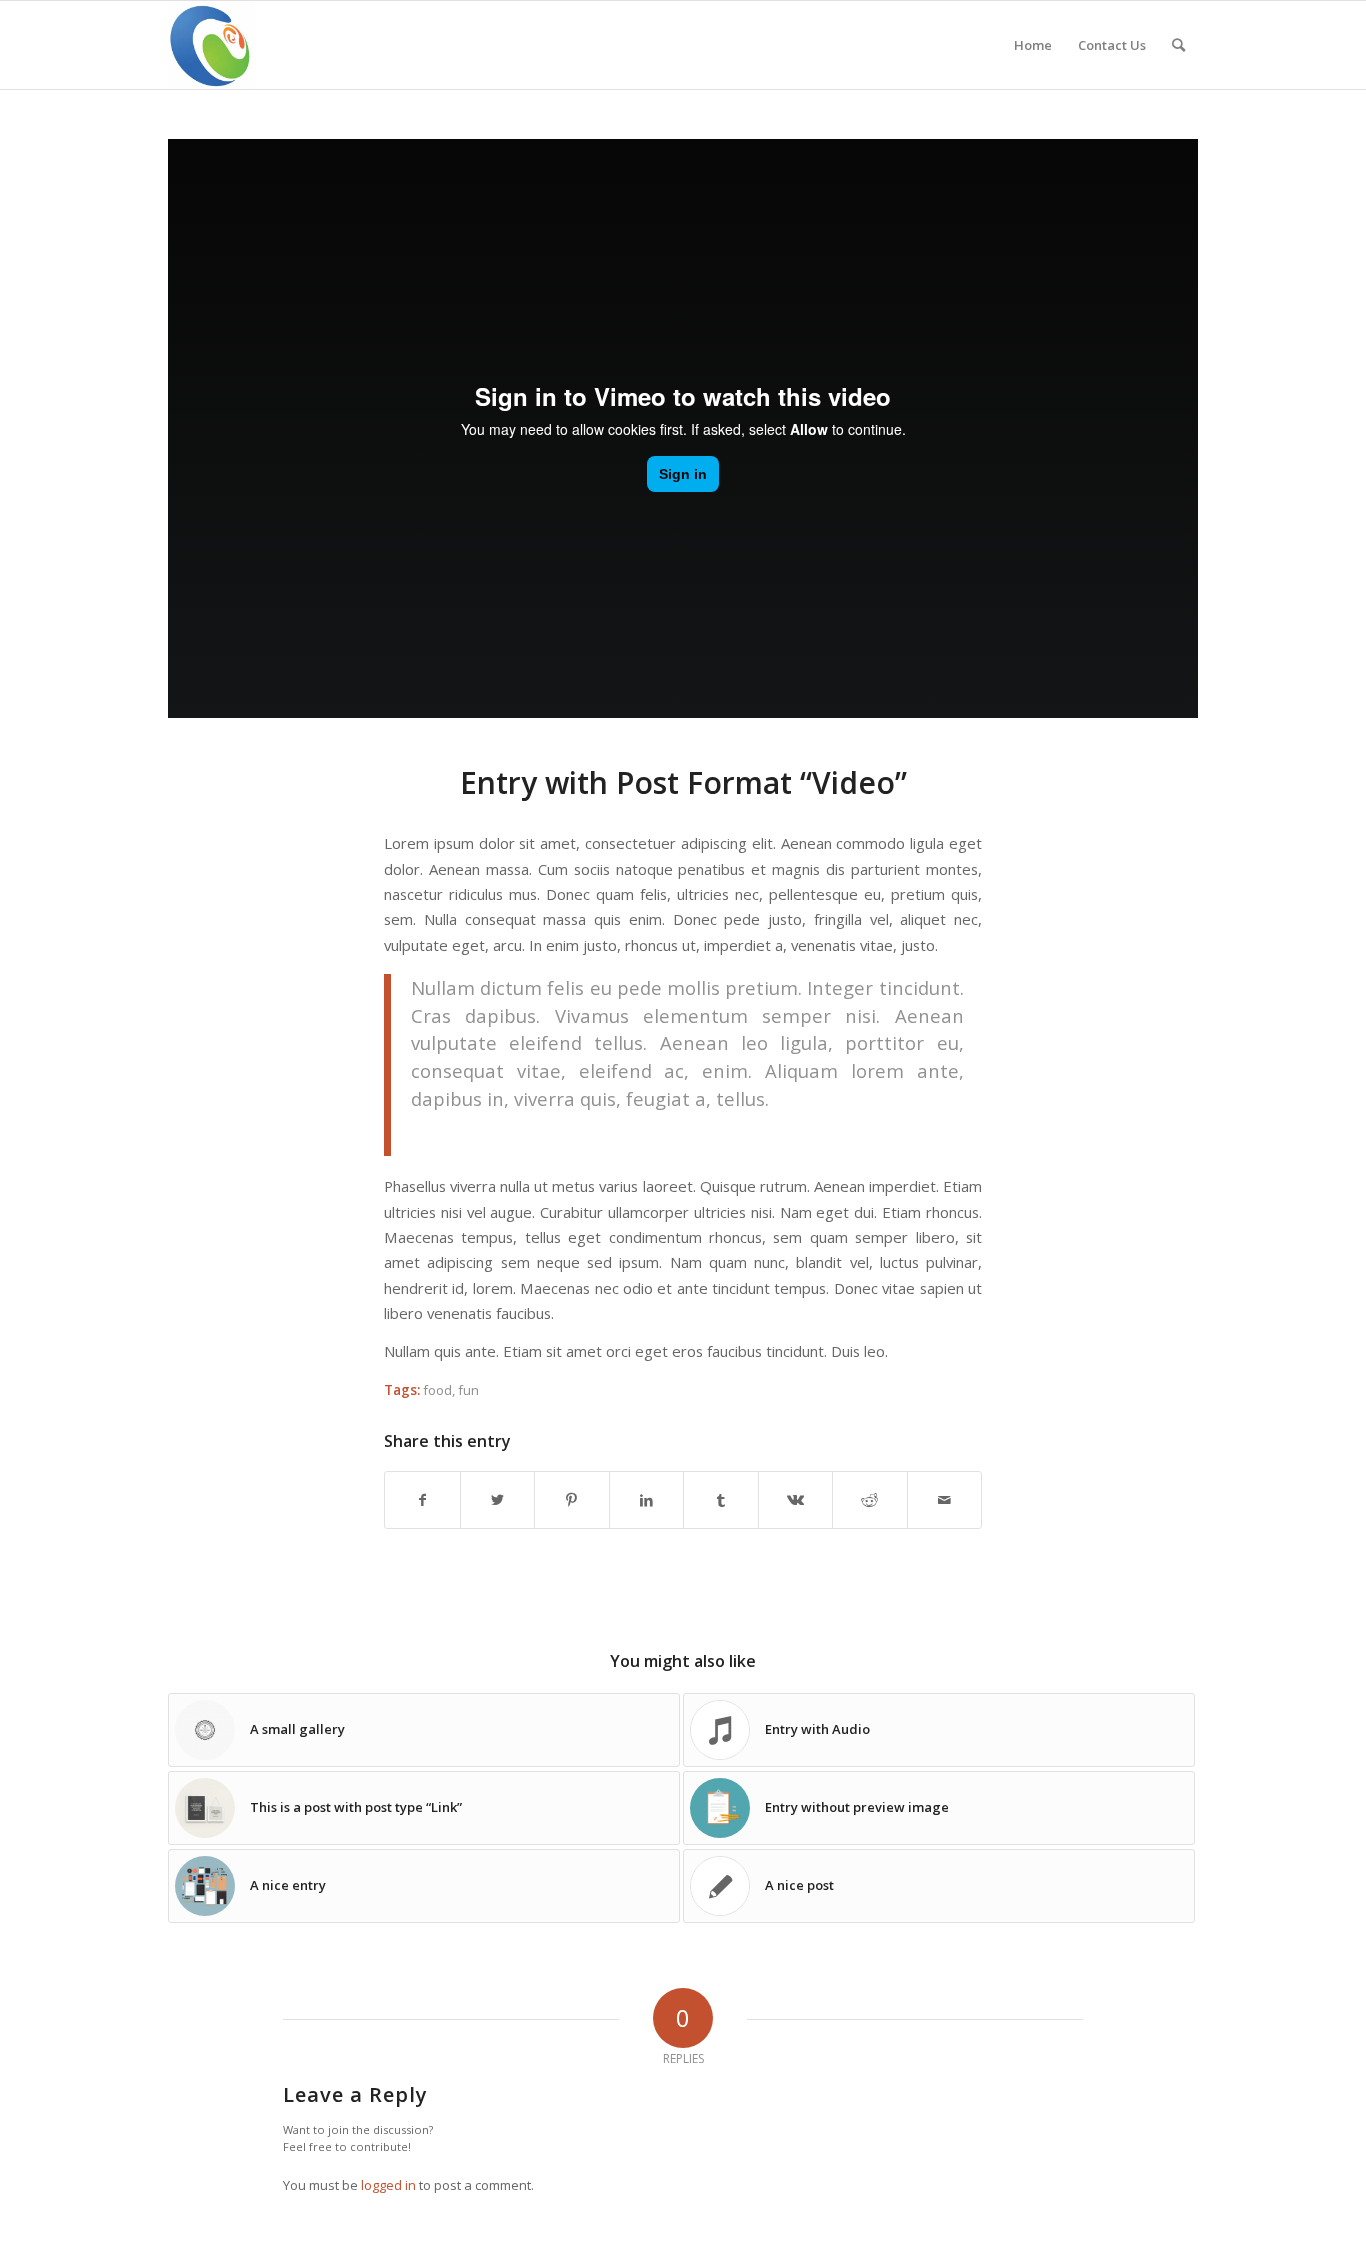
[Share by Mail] (945, 1500)
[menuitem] (1033, 45)
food (437, 1390)
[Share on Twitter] (498, 1500)
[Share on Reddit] (870, 1500)
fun (468, 1390)
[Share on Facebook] (422, 1500)
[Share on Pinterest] (572, 1500)
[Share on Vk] (796, 1500)
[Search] (1178, 45)
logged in (388, 2185)
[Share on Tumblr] (721, 1500)
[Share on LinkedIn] (647, 1500)
